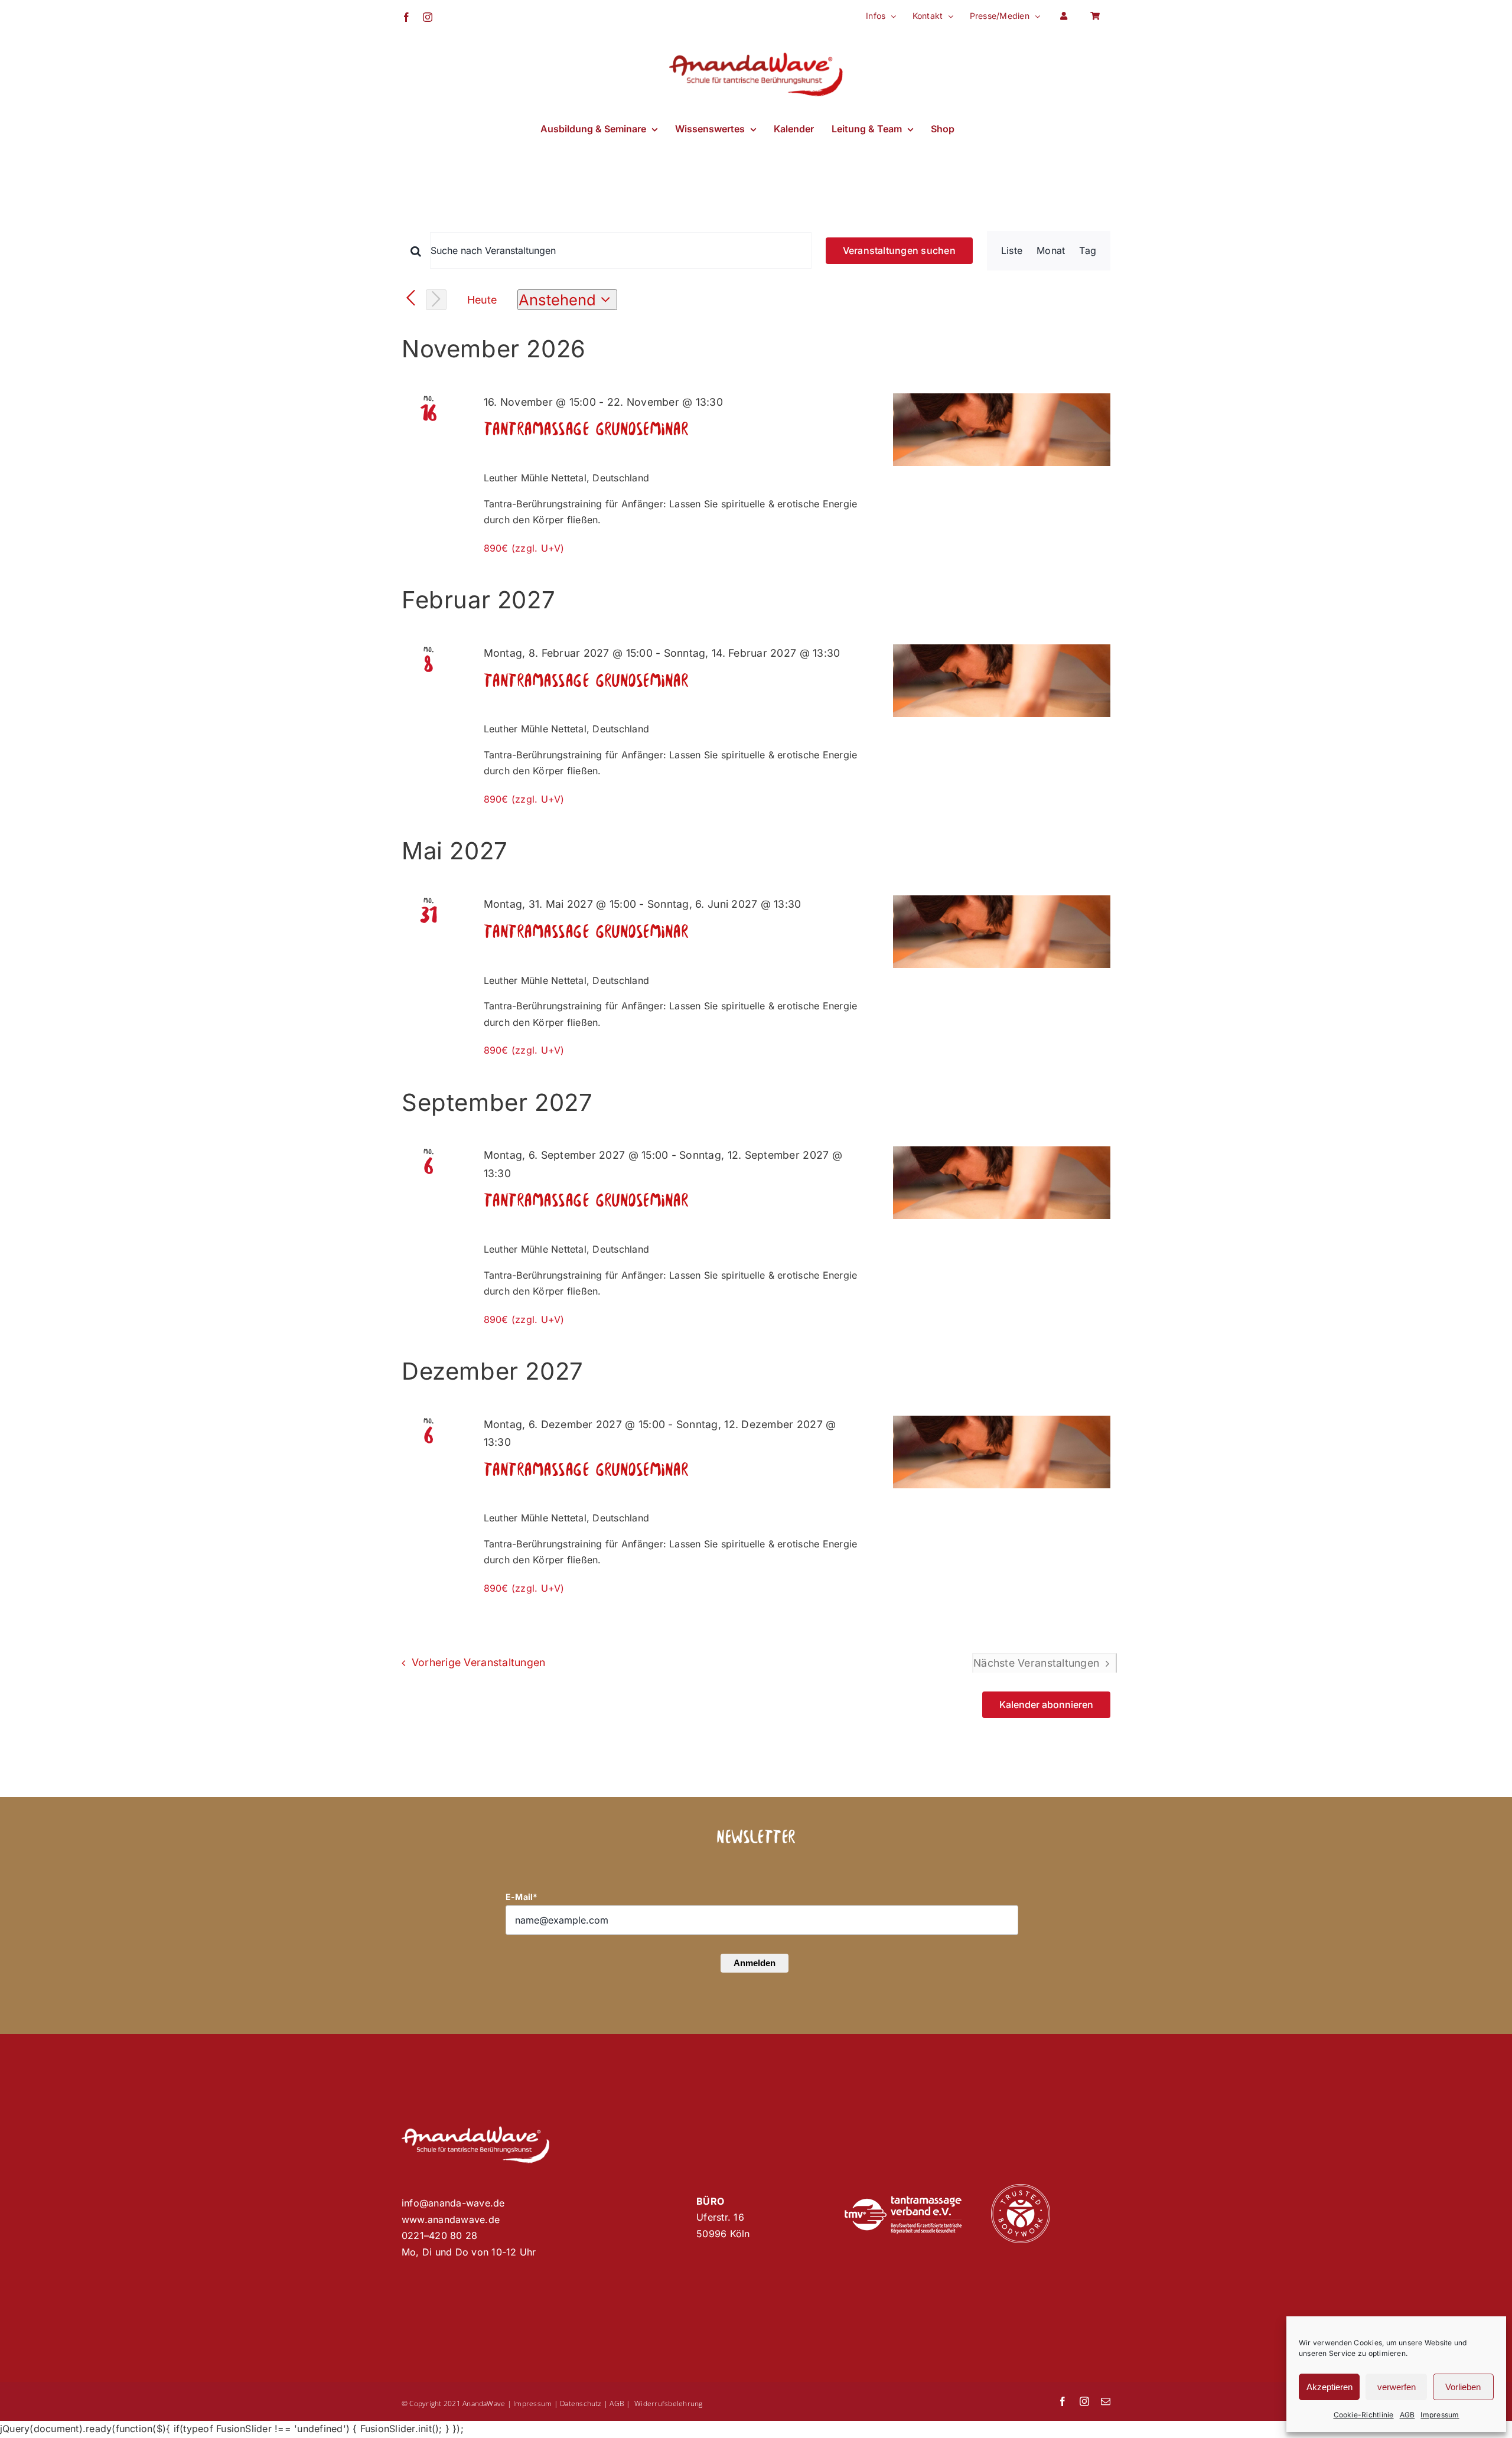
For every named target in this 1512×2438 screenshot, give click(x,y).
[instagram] (1084, 2401)
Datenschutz (581, 2403)
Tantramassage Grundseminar (586, 430)
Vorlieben (1463, 2387)
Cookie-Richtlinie (1364, 2415)
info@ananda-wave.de (453, 2203)
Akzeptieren (1329, 2387)
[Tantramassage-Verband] (903, 2201)
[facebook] (1063, 2401)
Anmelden (755, 1963)
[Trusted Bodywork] (1021, 2189)
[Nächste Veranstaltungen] (436, 300)
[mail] (1106, 2401)
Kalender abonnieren (1046, 1705)
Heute (482, 300)
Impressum (1440, 2415)
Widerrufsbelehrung (668, 2403)
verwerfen (1397, 2387)
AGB (1407, 2415)
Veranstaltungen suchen (899, 250)
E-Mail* (522, 1897)
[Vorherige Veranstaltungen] (411, 299)
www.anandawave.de (451, 2219)
